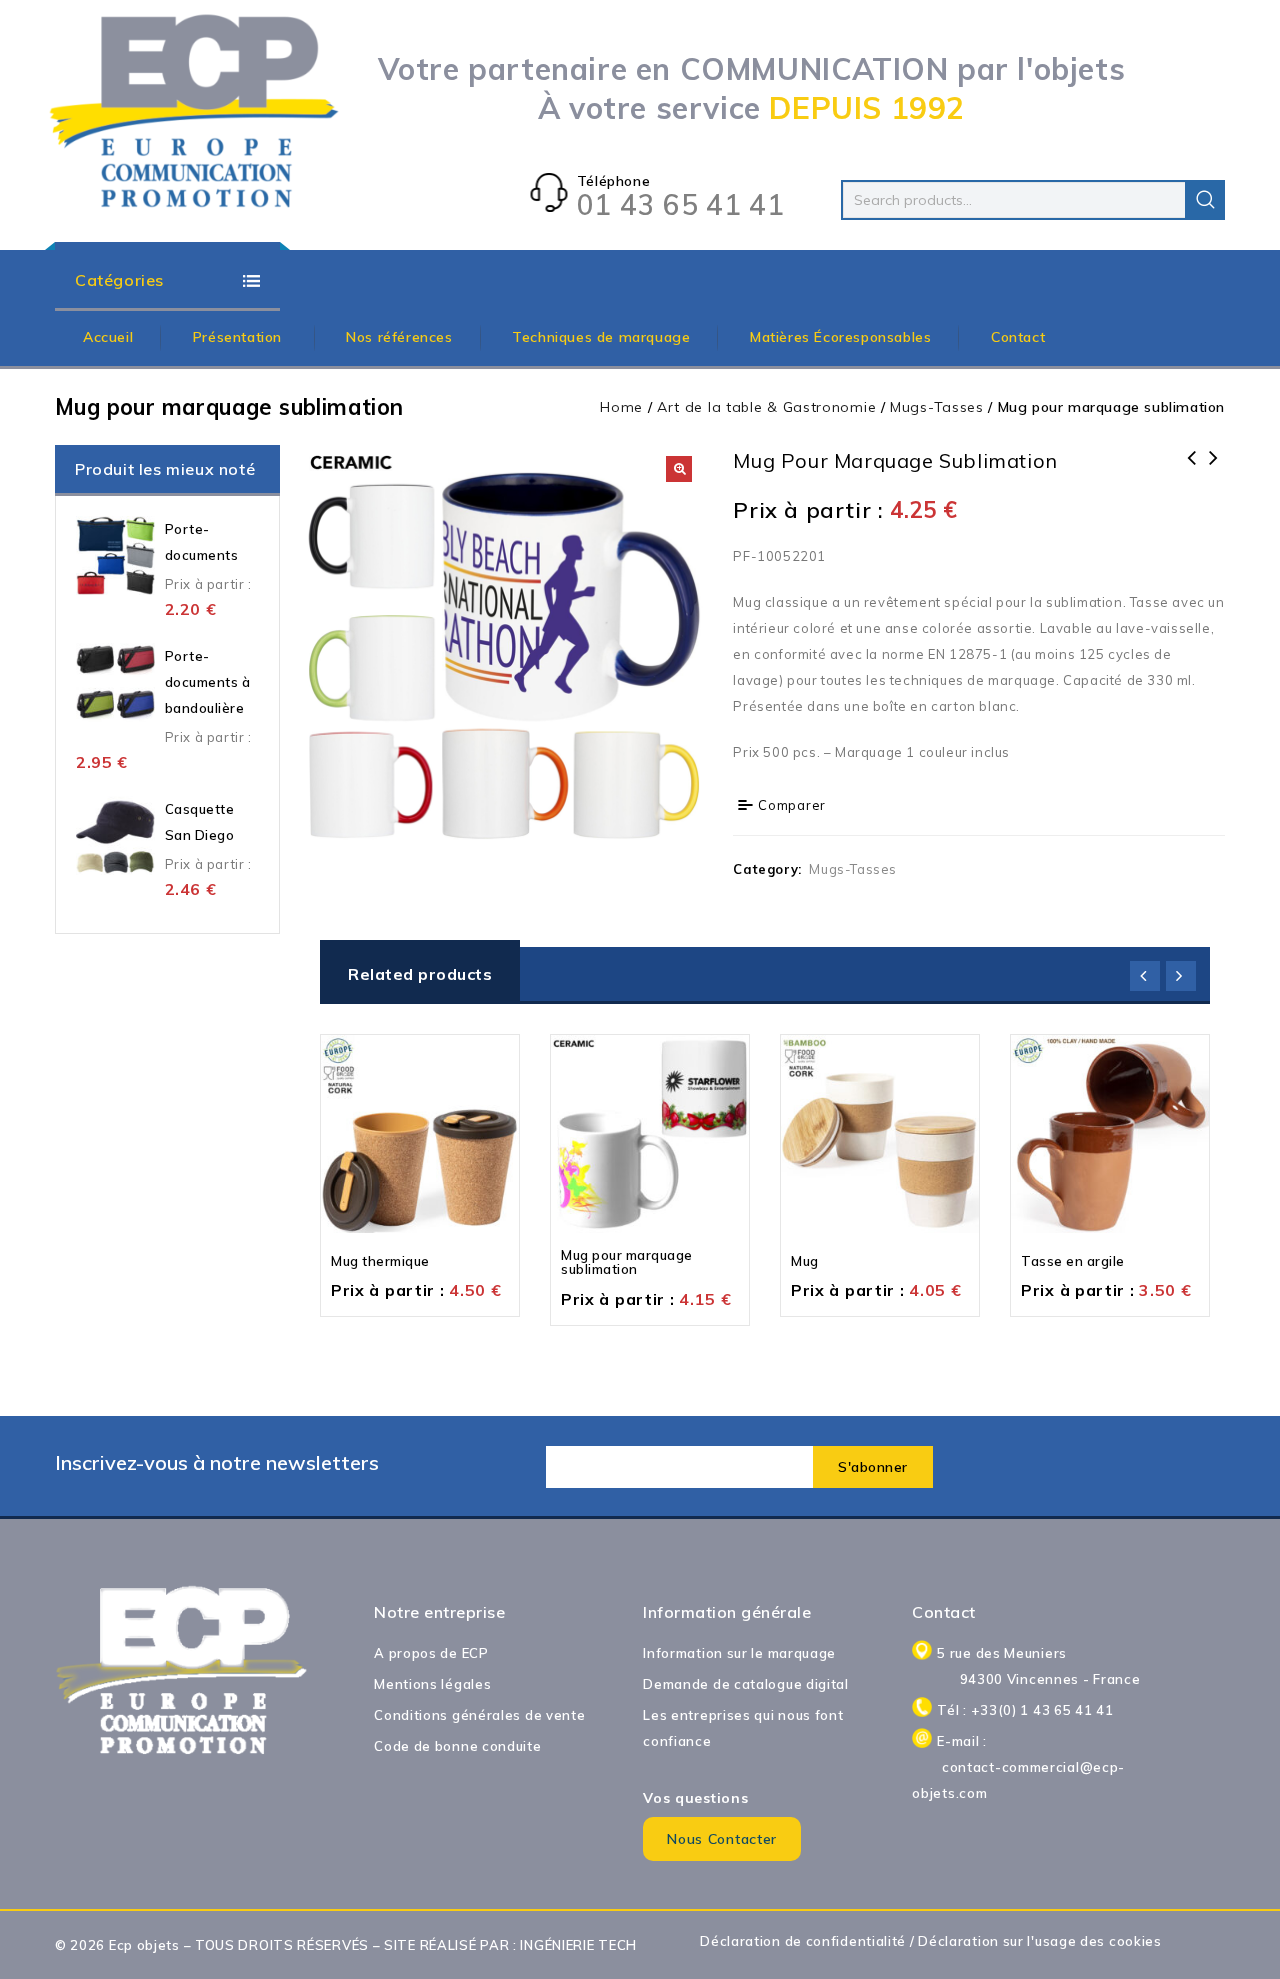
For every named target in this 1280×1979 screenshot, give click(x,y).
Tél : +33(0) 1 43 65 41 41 (1025, 1710)
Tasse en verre (1214, 471)
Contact (1018, 337)
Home (621, 407)
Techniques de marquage (601, 337)
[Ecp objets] (195, 112)
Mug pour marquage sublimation (1192, 471)
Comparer (792, 805)
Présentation (240, 337)
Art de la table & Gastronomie (766, 407)
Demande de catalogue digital (746, 1684)
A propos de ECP (431, 1653)
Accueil (108, 337)
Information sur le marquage (739, 1653)
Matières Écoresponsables (840, 337)
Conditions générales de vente (479, 1715)
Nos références (399, 337)
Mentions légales (432, 1684)
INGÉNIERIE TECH (578, 1945)
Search (1205, 200)
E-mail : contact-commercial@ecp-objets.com (1038, 1767)
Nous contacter (722, 1839)
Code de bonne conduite (457, 1746)
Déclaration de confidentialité (803, 1941)
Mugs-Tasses (937, 407)
